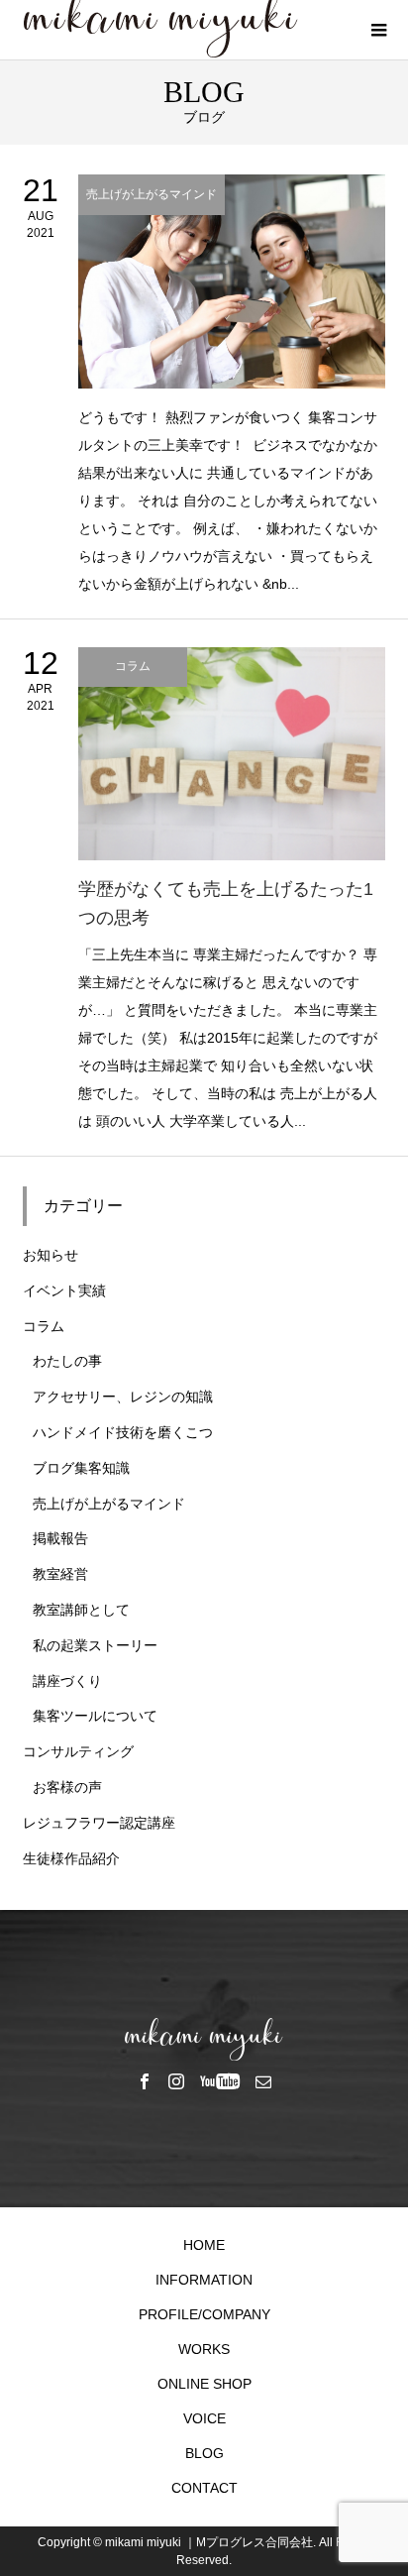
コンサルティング (78, 1751)
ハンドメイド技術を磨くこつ (123, 1432)
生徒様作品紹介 (71, 1858)
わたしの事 (67, 1361)
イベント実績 (64, 1290)
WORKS (204, 2349)
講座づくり (67, 1681)
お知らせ (51, 1255)
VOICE (204, 2418)
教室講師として (81, 1610)
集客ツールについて (95, 1716)
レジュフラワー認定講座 (99, 1823)
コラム (44, 1326)
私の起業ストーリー (95, 1645)
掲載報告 (60, 1538)
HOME (204, 2245)
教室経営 (60, 1574)
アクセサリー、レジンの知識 (123, 1397)
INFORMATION (204, 2280)
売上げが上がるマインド (109, 1504)
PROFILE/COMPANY (204, 2314)
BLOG (204, 2453)
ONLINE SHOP (204, 2384)
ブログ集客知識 (81, 1468)
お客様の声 (67, 1787)
